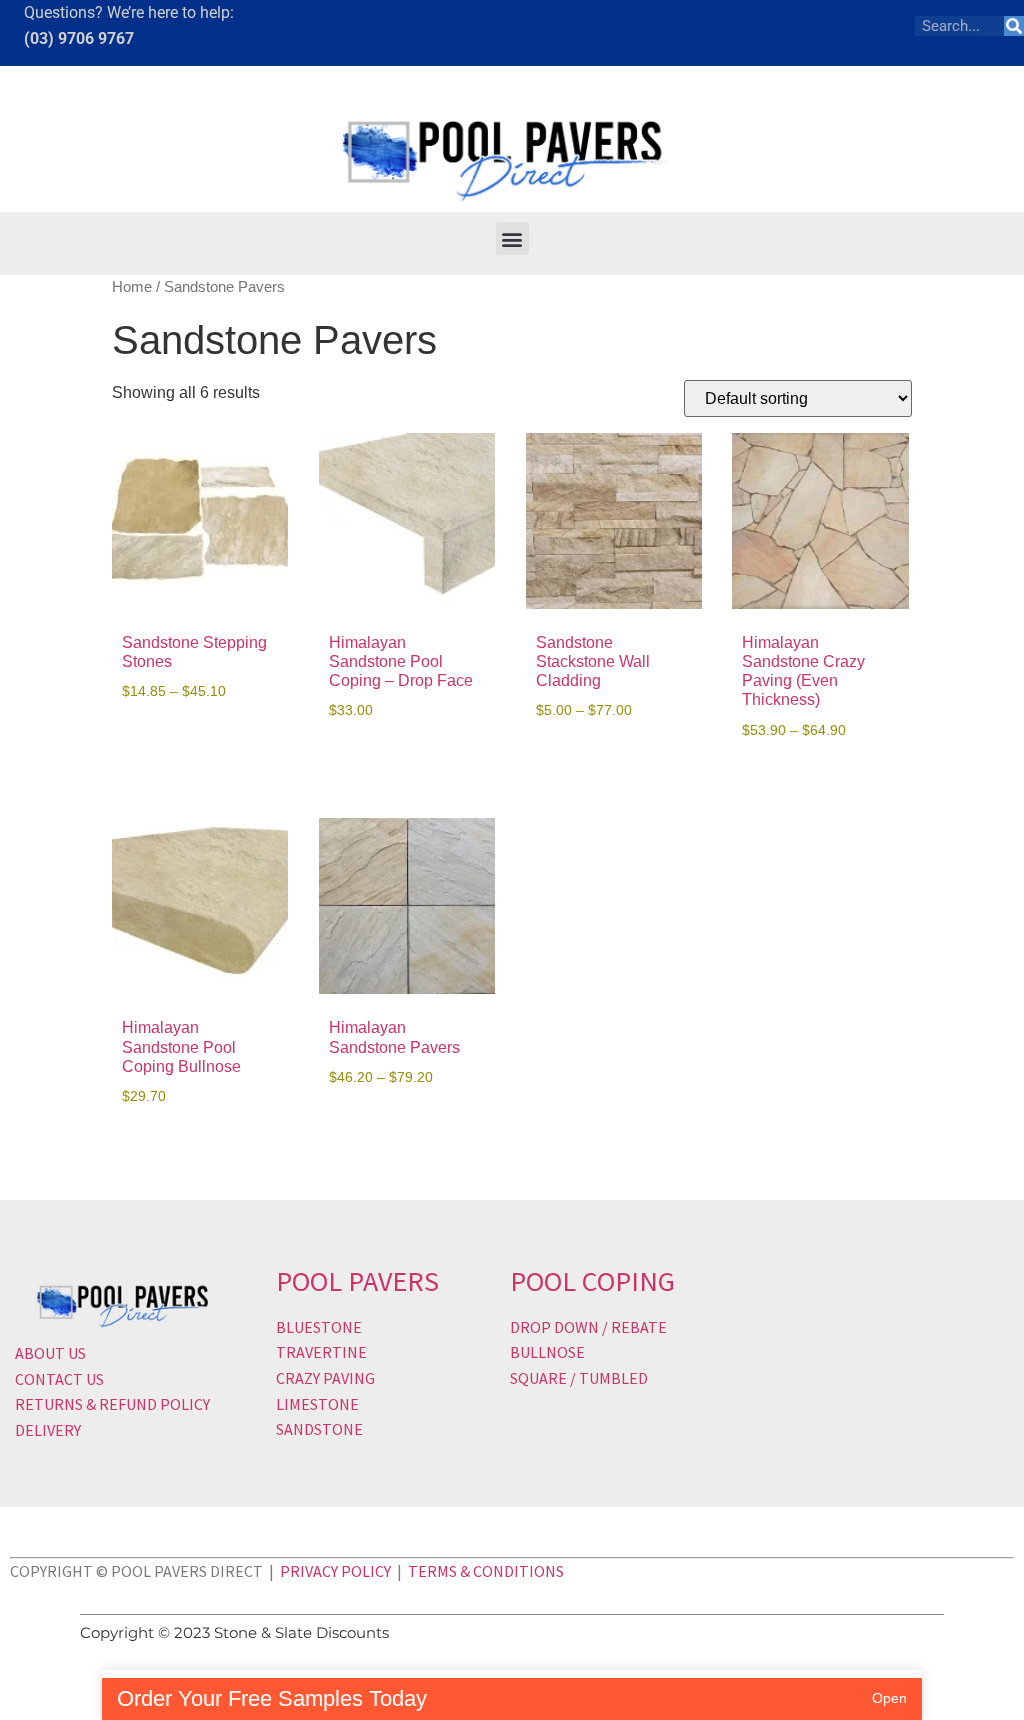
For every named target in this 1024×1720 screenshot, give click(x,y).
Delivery (48, 1430)
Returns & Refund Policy (112, 1404)
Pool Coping (592, 1281)
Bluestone (319, 1327)
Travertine (321, 1352)
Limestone (317, 1404)
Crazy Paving (325, 1378)
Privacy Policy (335, 1571)
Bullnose (547, 1352)
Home (132, 287)
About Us (50, 1353)
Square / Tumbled (579, 1378)
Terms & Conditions (486, 1571)
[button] (512, 238)
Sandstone (319, 1429)
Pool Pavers (357, 1281)
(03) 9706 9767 (79, 38)
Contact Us (59, 1379)
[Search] (1014, 26)
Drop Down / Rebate (588, 1327)
